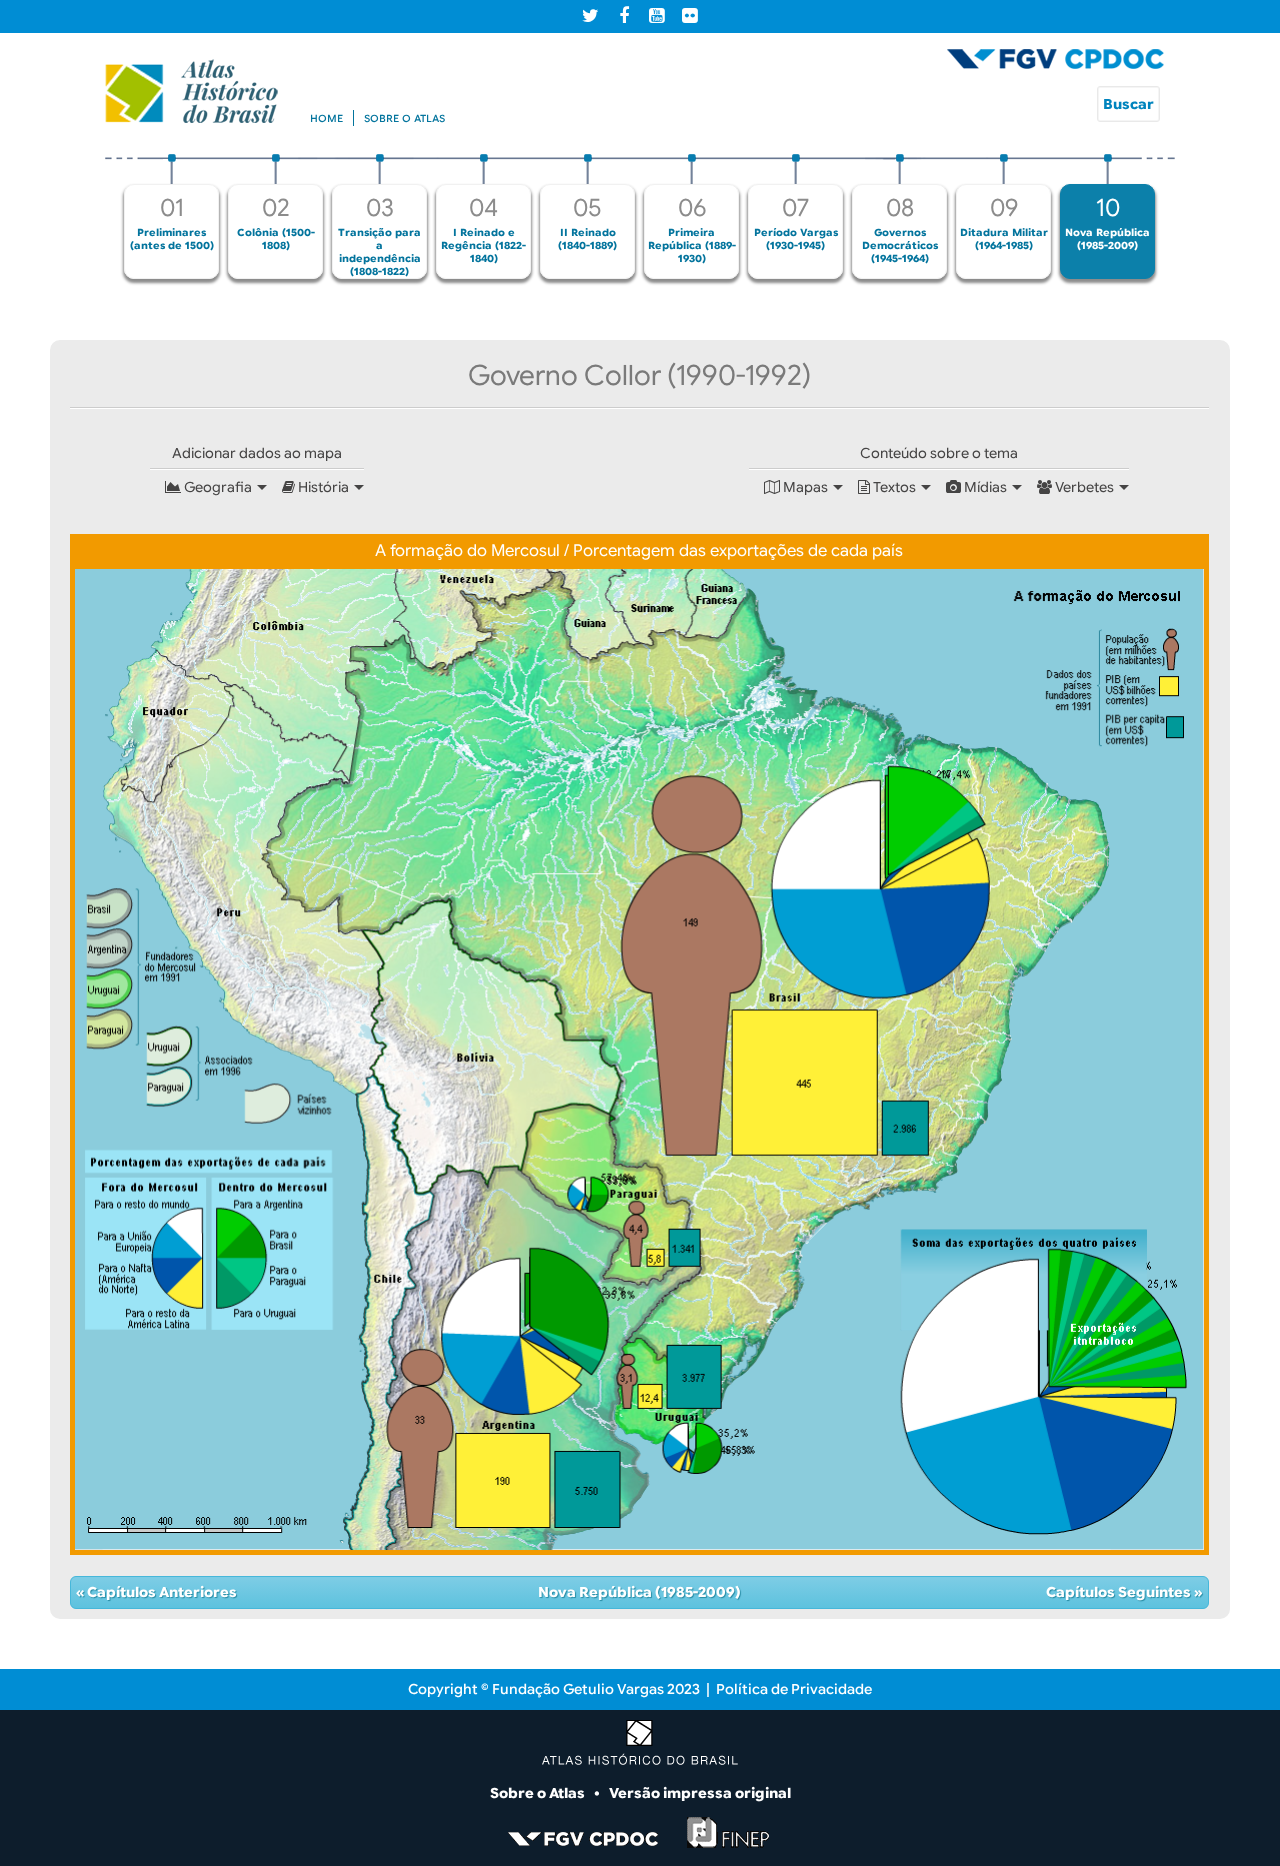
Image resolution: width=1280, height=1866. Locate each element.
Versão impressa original (700, 1793)
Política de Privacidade (794, 1689)
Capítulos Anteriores (160, 1592)
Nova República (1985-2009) (639, 1592)
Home (326, 118)
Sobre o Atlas (539, 1793)
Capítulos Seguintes (1120, 1592)
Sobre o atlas (404, 118)
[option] (172, 216)
